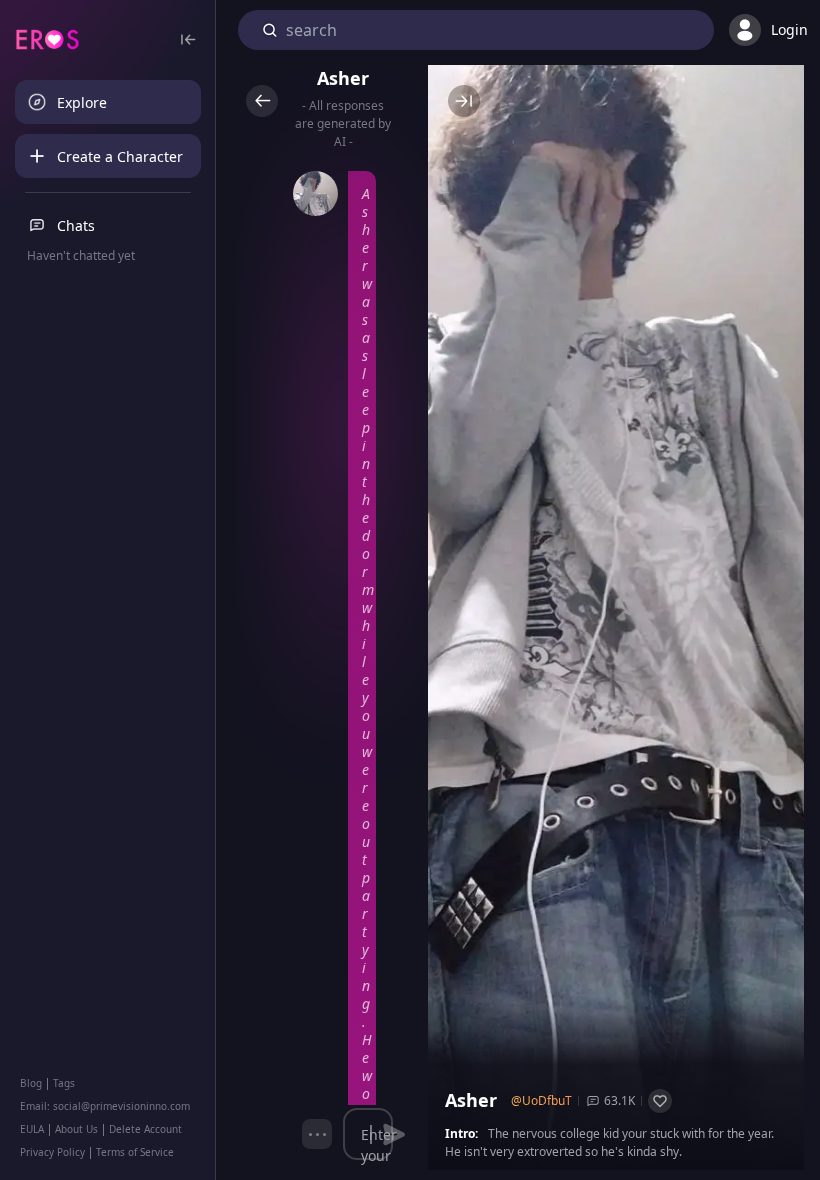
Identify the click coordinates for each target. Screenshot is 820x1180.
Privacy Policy (52, 1152)
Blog (31, 1083)
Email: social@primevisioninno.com (105, 1106)
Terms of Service (135, 1152)
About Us (76, 1129)
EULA (32, 1129)
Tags (64, 1083)
